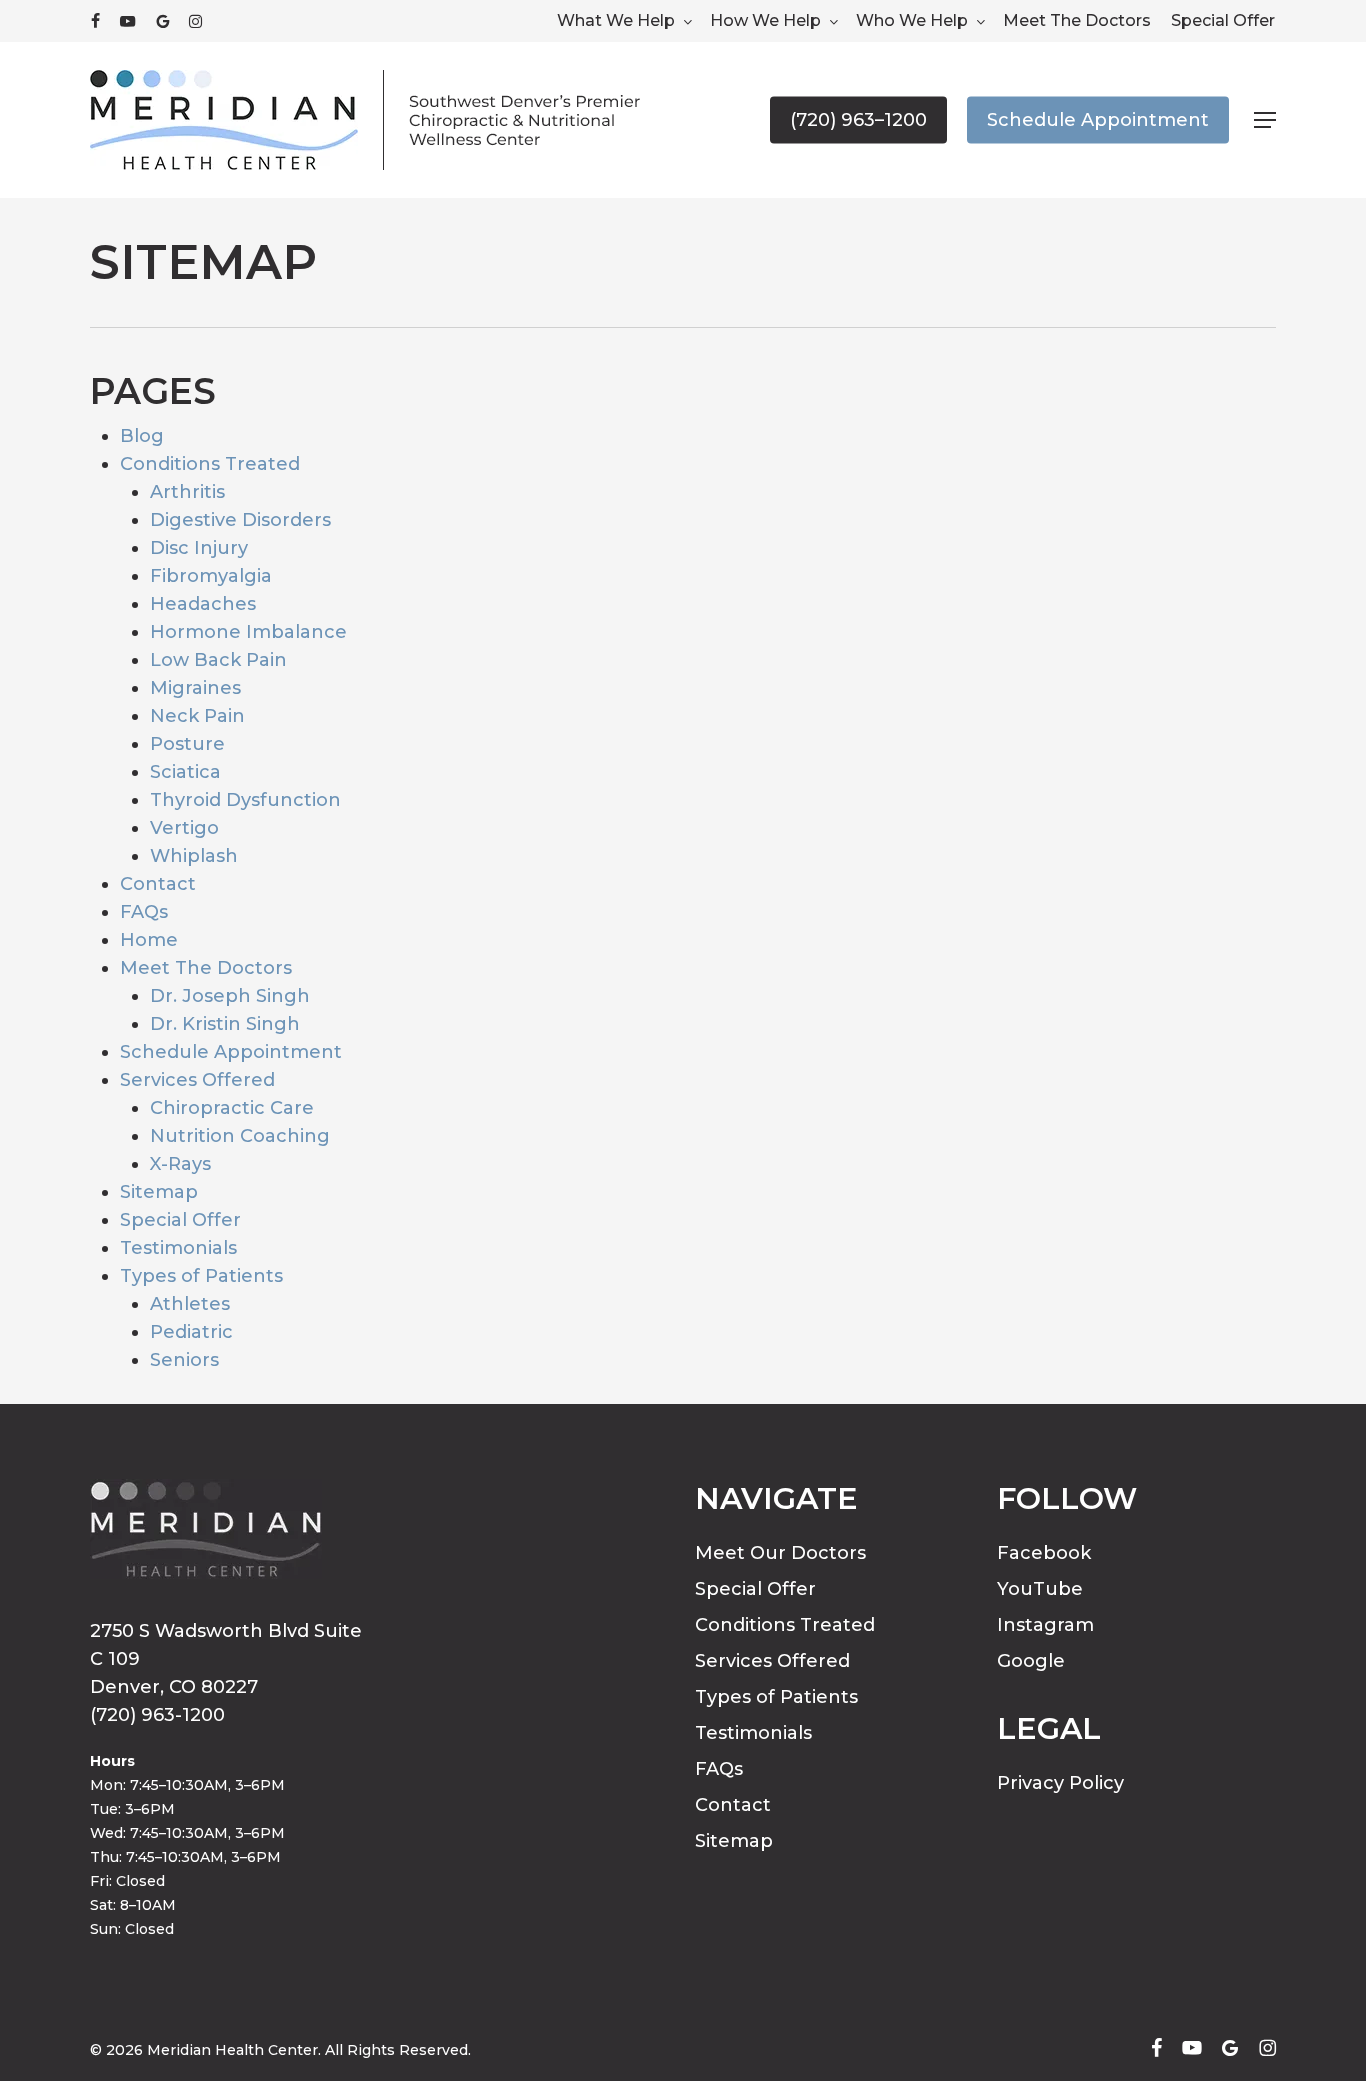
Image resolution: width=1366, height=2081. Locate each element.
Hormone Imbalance (248, 632)
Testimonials (178, 1248)
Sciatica (185, 772)
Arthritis (187, 492)
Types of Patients (201, 1276)
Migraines (195, 688)
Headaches (203, 604)
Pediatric (191, 1332)
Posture (187, 744)
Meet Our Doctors (780, 1553)
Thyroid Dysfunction (245, 800)
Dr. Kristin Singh (225, 1024)
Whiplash (194, 856)
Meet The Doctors (206, 968)
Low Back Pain (218, 660)
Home (149, 940)
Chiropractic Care (232, 1108)
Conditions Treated (210, 464)
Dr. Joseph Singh (230, 996)
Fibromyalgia (211, 576)
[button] (1265, 120)
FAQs (144, 912)
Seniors (184, 1360)
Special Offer (180, 1220)
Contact (158, 884)
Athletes (190, 1304)
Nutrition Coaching (240, 1136)
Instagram (1045, 1625)
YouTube (1040, 1589)
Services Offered (197, 1080)
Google (1031, 1661)
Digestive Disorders (240, 520)
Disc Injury (199, 548)
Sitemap (159, 1192)
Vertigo (184, 828)
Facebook (1044, 1553)
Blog (142, 436)
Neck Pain (197, 716)
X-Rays (180, 1164)
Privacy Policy (1060, 1783)
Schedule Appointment (231, 1052)
